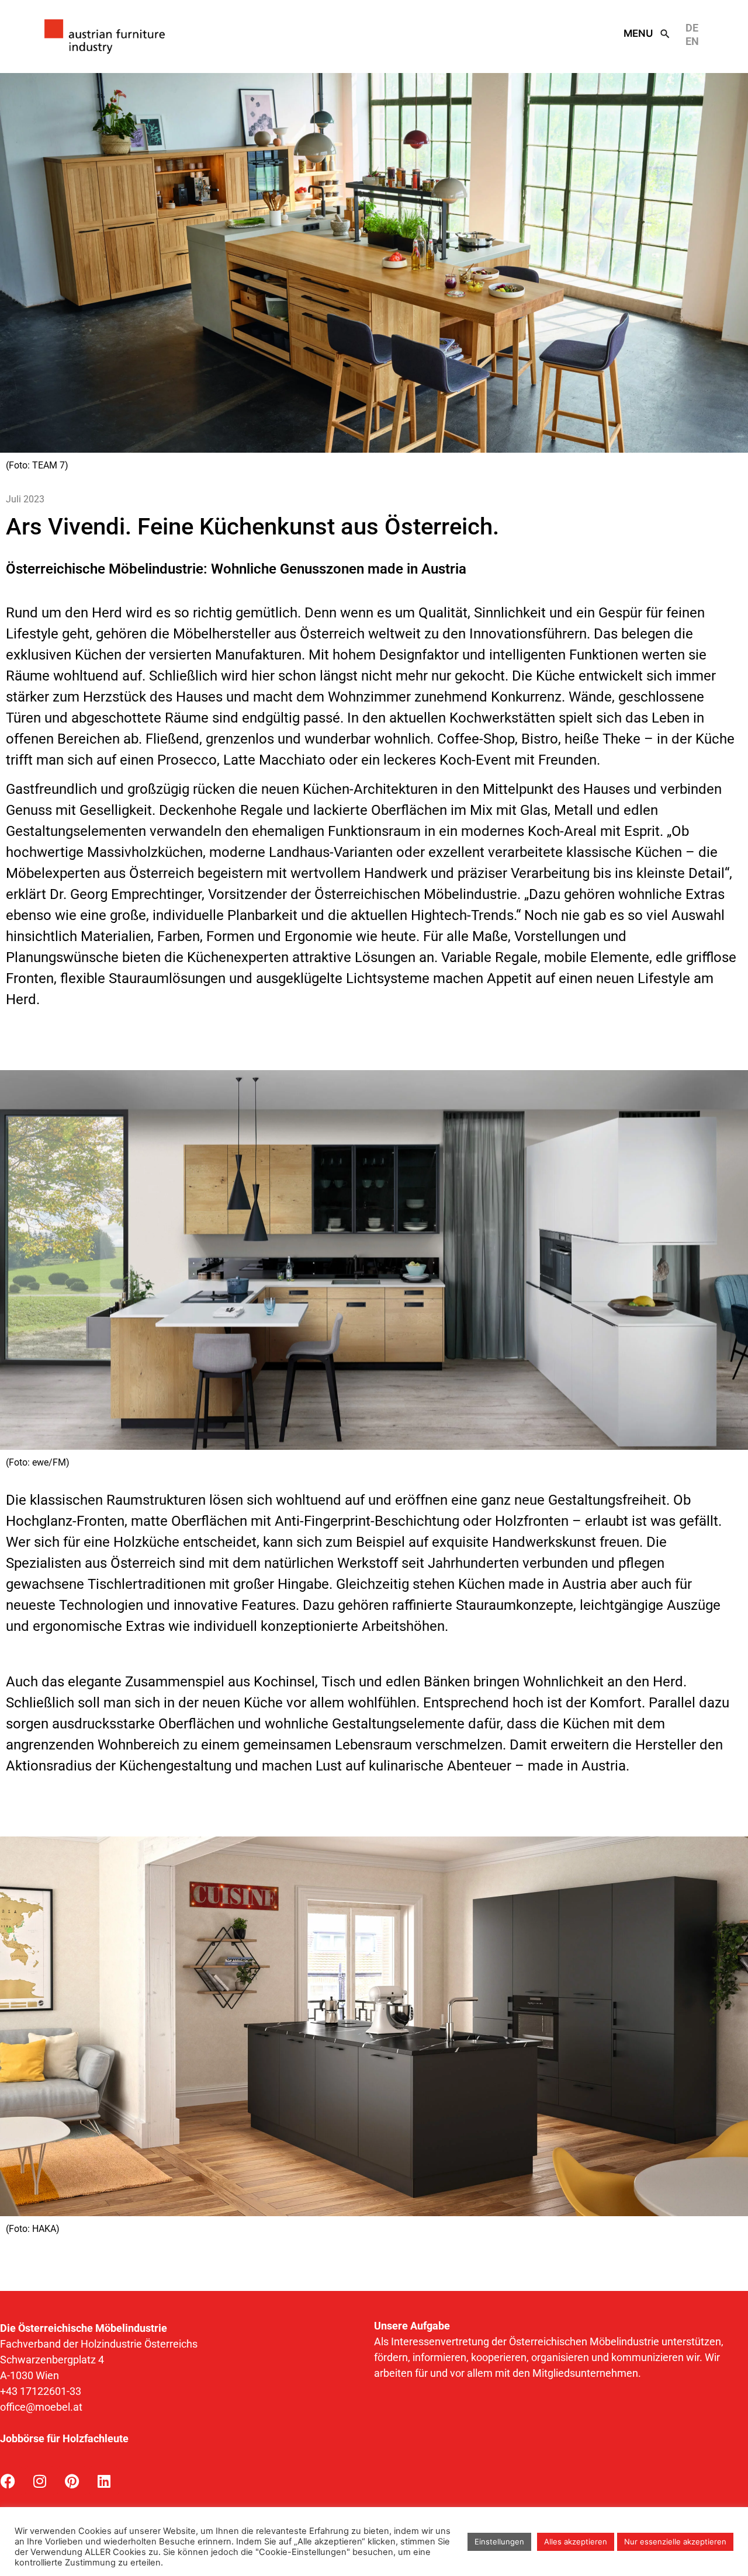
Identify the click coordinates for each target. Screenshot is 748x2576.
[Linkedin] (104, 2481)
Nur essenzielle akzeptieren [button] (675, 2542)
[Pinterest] (72, 2481)
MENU (638, 33)
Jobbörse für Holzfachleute (64, 2438)
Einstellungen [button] (499, 2542)
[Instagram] (40, 2481)
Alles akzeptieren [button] (576, 2542)
